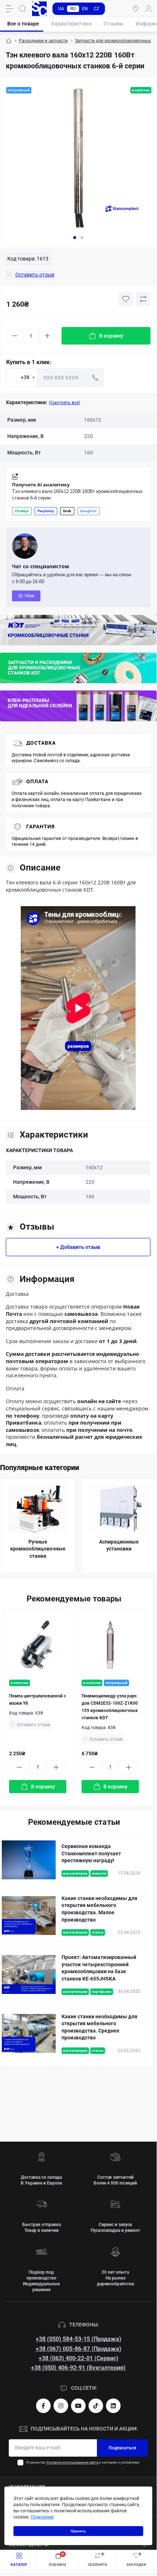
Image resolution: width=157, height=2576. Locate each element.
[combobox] (22, 378)
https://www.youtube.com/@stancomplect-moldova (78, 2406)
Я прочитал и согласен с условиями (83, 2462)
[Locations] (136, 9)
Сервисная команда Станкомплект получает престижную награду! (91, 1853)
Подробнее (42, 2517)
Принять (78, 2531)
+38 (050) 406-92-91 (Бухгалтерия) (78, 2368)
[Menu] (9, 9)
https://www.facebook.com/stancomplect (43, 2406)
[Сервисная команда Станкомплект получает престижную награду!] (29, 1860)
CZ (96, 9)
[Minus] (15, 336)
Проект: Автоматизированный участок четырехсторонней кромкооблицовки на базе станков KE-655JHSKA (99, 1968)
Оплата (37, 781)
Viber (30, 596)
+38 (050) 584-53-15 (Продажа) (78, 2339)
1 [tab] (75, 238)
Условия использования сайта (72, 2462)
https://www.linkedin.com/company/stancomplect (113, 2406)
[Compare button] (143, 299)
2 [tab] (82, 238)
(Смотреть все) (64, 403)
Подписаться (122, 2448)
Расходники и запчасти (43, 41)
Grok (67, 511)
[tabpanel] (78, 158)
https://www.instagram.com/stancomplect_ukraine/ (61, 2406)
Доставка (41, 743)
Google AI (88, 511)
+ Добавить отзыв (78, 1247)
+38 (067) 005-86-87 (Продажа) (78, 2349)
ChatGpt (22, 511)
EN (85, 9)
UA (61, 9)
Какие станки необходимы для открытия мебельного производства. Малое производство (99, 1909)
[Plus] (47, 336)
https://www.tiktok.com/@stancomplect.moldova (96, 2406)
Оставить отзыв (34, 1725)
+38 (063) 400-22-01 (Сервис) (78, 2358)
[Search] (23, 9)
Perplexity (46, 511)
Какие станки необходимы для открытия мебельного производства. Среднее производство (99, 2027)
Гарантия (40, 827)
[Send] (95, 378)
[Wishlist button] (126, 299)
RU (73, 9)
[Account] (149, 9)
